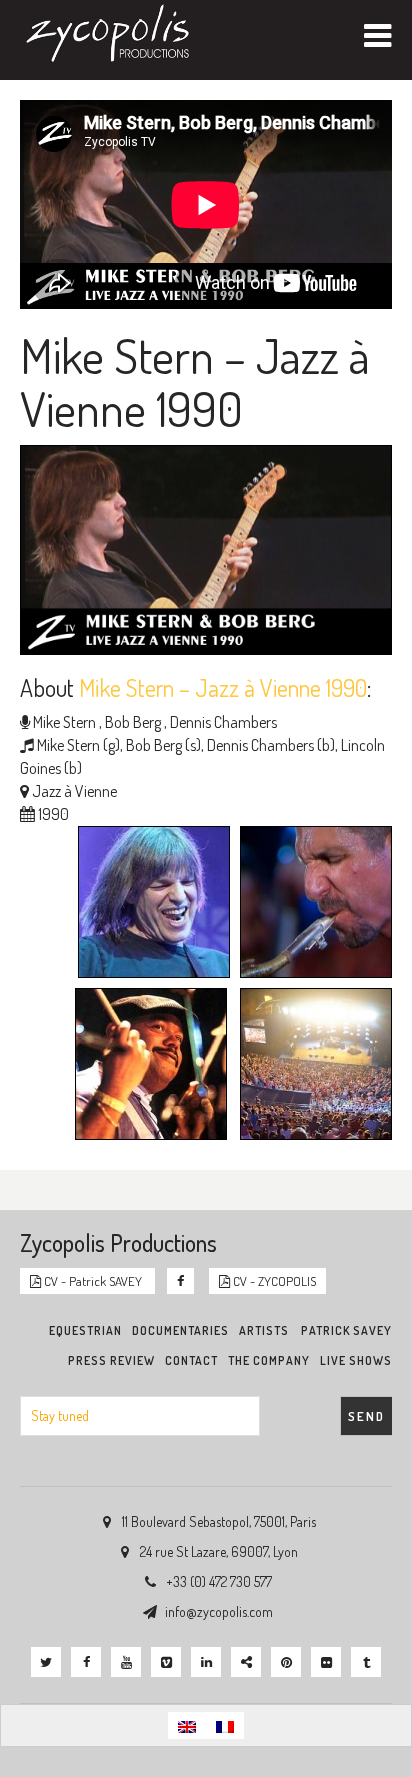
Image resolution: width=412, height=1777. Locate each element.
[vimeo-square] (166, 1662)
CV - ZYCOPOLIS (273, 1281)
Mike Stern (64, 722)
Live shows (356, 1360)
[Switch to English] (187, 1725)
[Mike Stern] (149, 904)
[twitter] (46, 1662)
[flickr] (326, 1662)
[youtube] (126, 1662)
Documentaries (180, 1330)
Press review (111, 1360)
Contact (191, 1360)
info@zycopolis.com (219, 1611)
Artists (264, 1330)
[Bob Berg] (311, 904)
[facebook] (86, 1662)
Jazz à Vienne (74, 791)
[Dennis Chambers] (146, 1066)
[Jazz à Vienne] (311, 1066)
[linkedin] (206, 1662)
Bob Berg (131, 722)
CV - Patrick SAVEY (93, 1281)
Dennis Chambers (222, 722)
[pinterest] (286, 1662)
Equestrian (85, 1330)
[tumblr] (366, 1662)
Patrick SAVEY (346, 1330)
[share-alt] (246, 1662)
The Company (269, 1360)
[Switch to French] (225, 1725)
